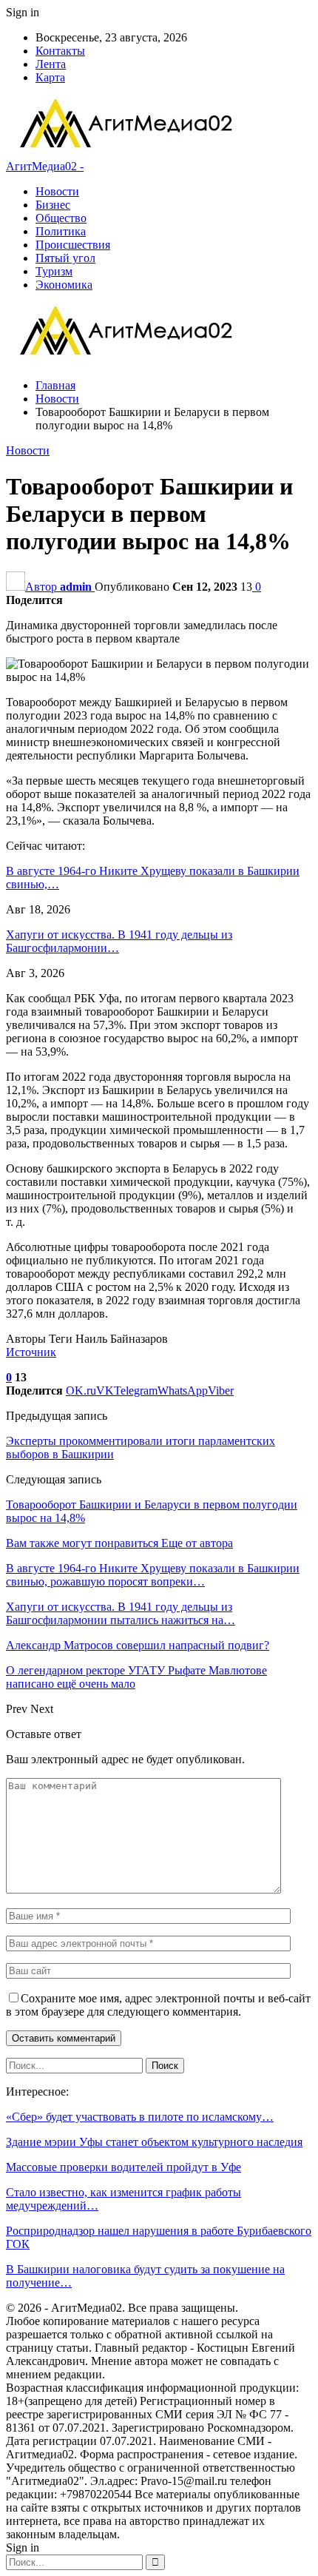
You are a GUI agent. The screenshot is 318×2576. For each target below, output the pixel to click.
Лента (51, 64)
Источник (31, 1352)
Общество (61, 218)
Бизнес (53, 205)
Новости (57, 191)
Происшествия (73, 245)
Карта (50, 77)
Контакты (60, 51)
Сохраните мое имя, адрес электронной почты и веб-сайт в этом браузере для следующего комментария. (158, 2005)
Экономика (64, 285)
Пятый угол (65, 258)
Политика (61, 231)
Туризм (54, 271)
